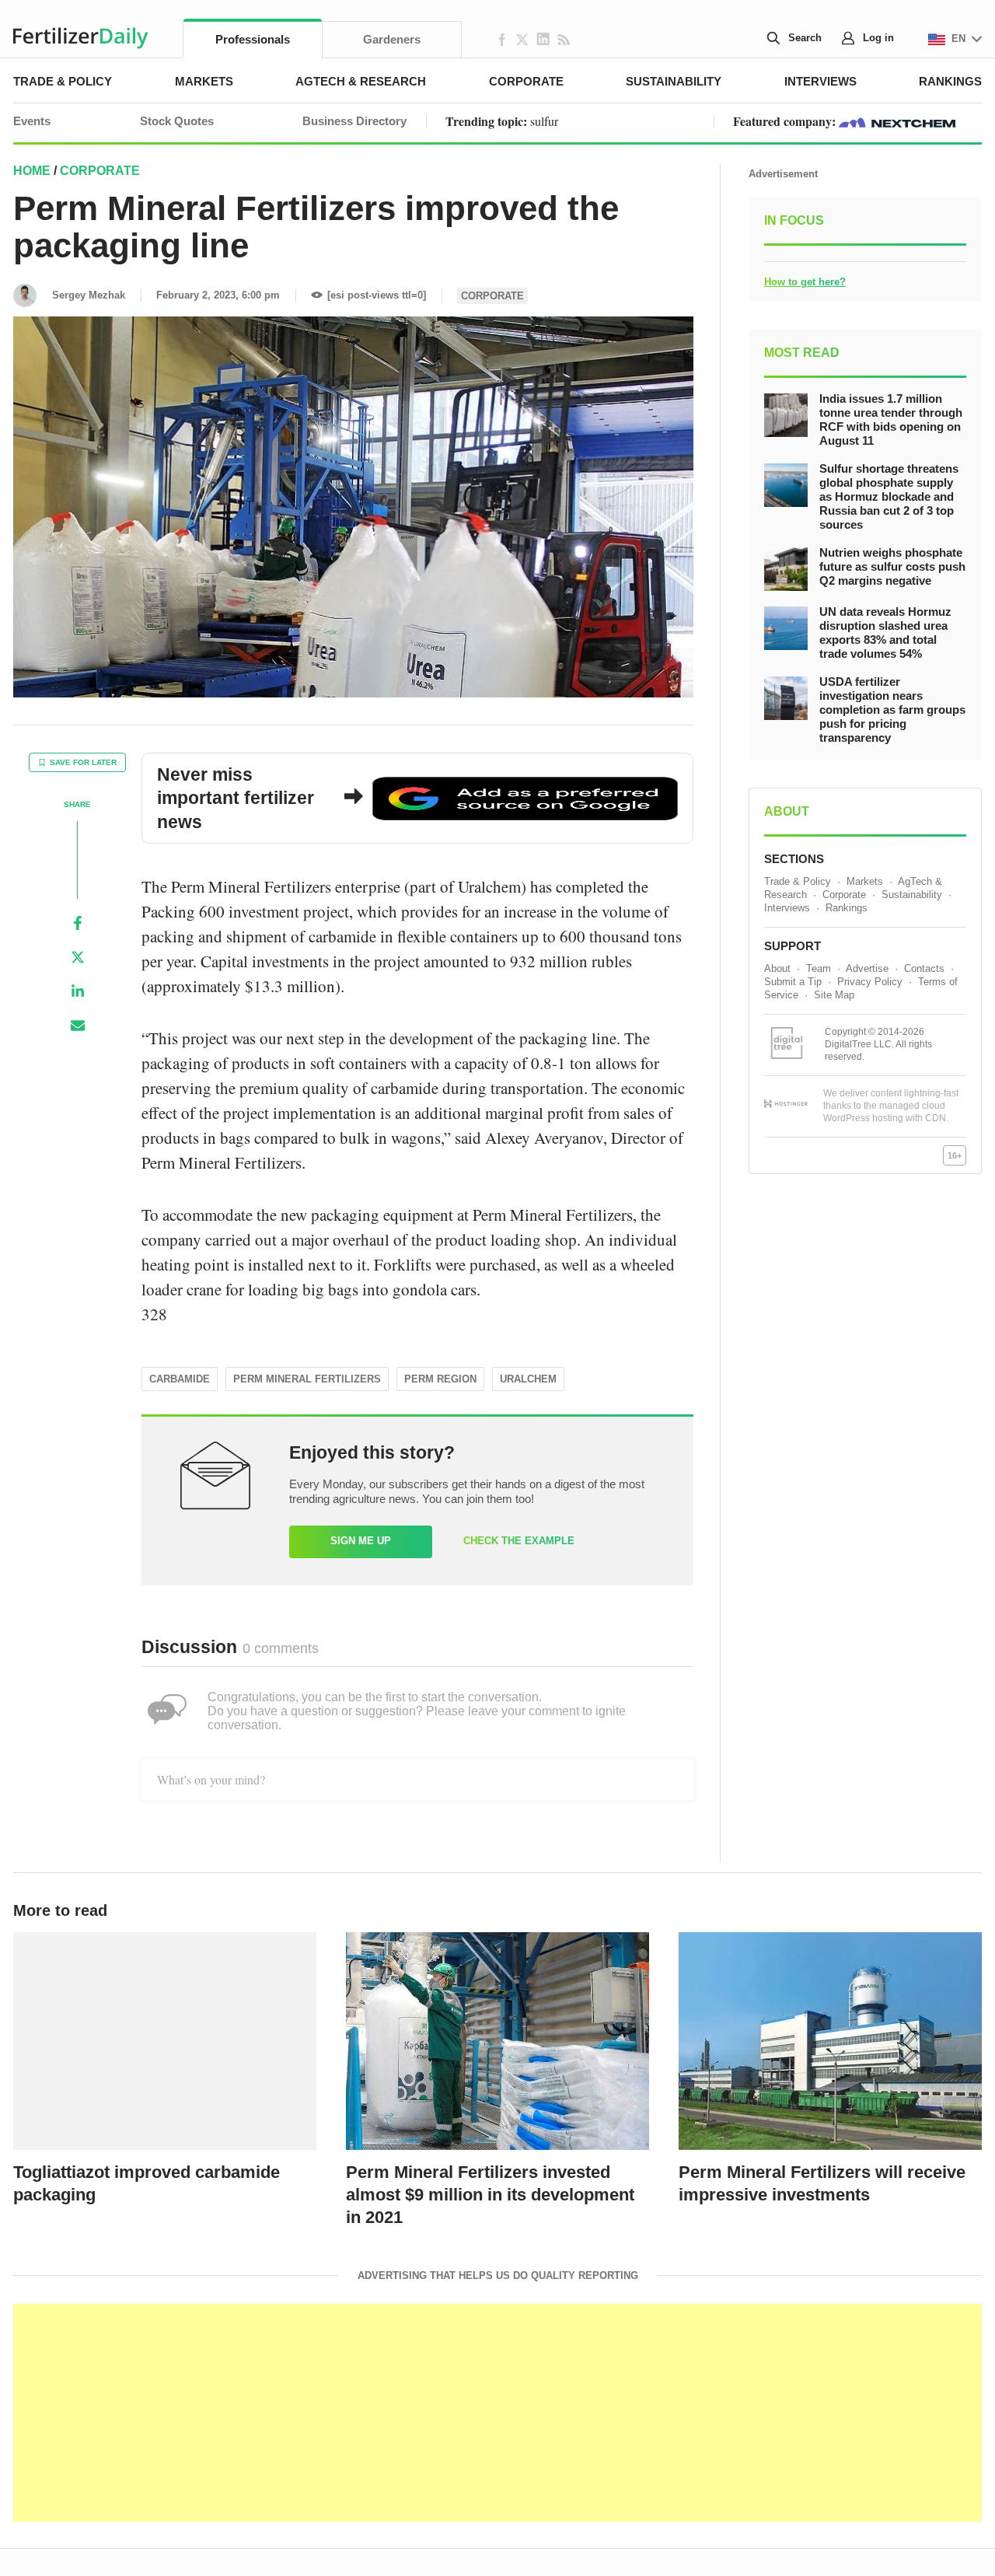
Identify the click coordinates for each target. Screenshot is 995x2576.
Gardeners (392, 39)
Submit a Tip (793, 982)
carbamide (180, 1379)
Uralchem (528, 1379)
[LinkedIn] (78, 991)
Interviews (820, 81)
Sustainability (674, 81)
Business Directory (354, 121)
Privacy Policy (870, 982)
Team (819, 968)
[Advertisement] (497, 2413)
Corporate (526, 81)
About (777, 968)
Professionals (253, 39)
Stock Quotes (177, 121)
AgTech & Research (361, 81)
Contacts (924, 968)
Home (32, 171)
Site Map (834, 995)
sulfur (544, 121)
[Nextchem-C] (897, 121)
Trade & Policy (63, 81)
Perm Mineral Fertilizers (307, 1379)
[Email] (78, 1026)
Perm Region (440, 1379)
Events (32, 121)
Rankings (950, 81)
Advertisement (783, 174)
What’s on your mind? (211, 1779)
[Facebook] (78, 923)
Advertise (867, 968)
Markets (204, 81)
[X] (78, 957)
